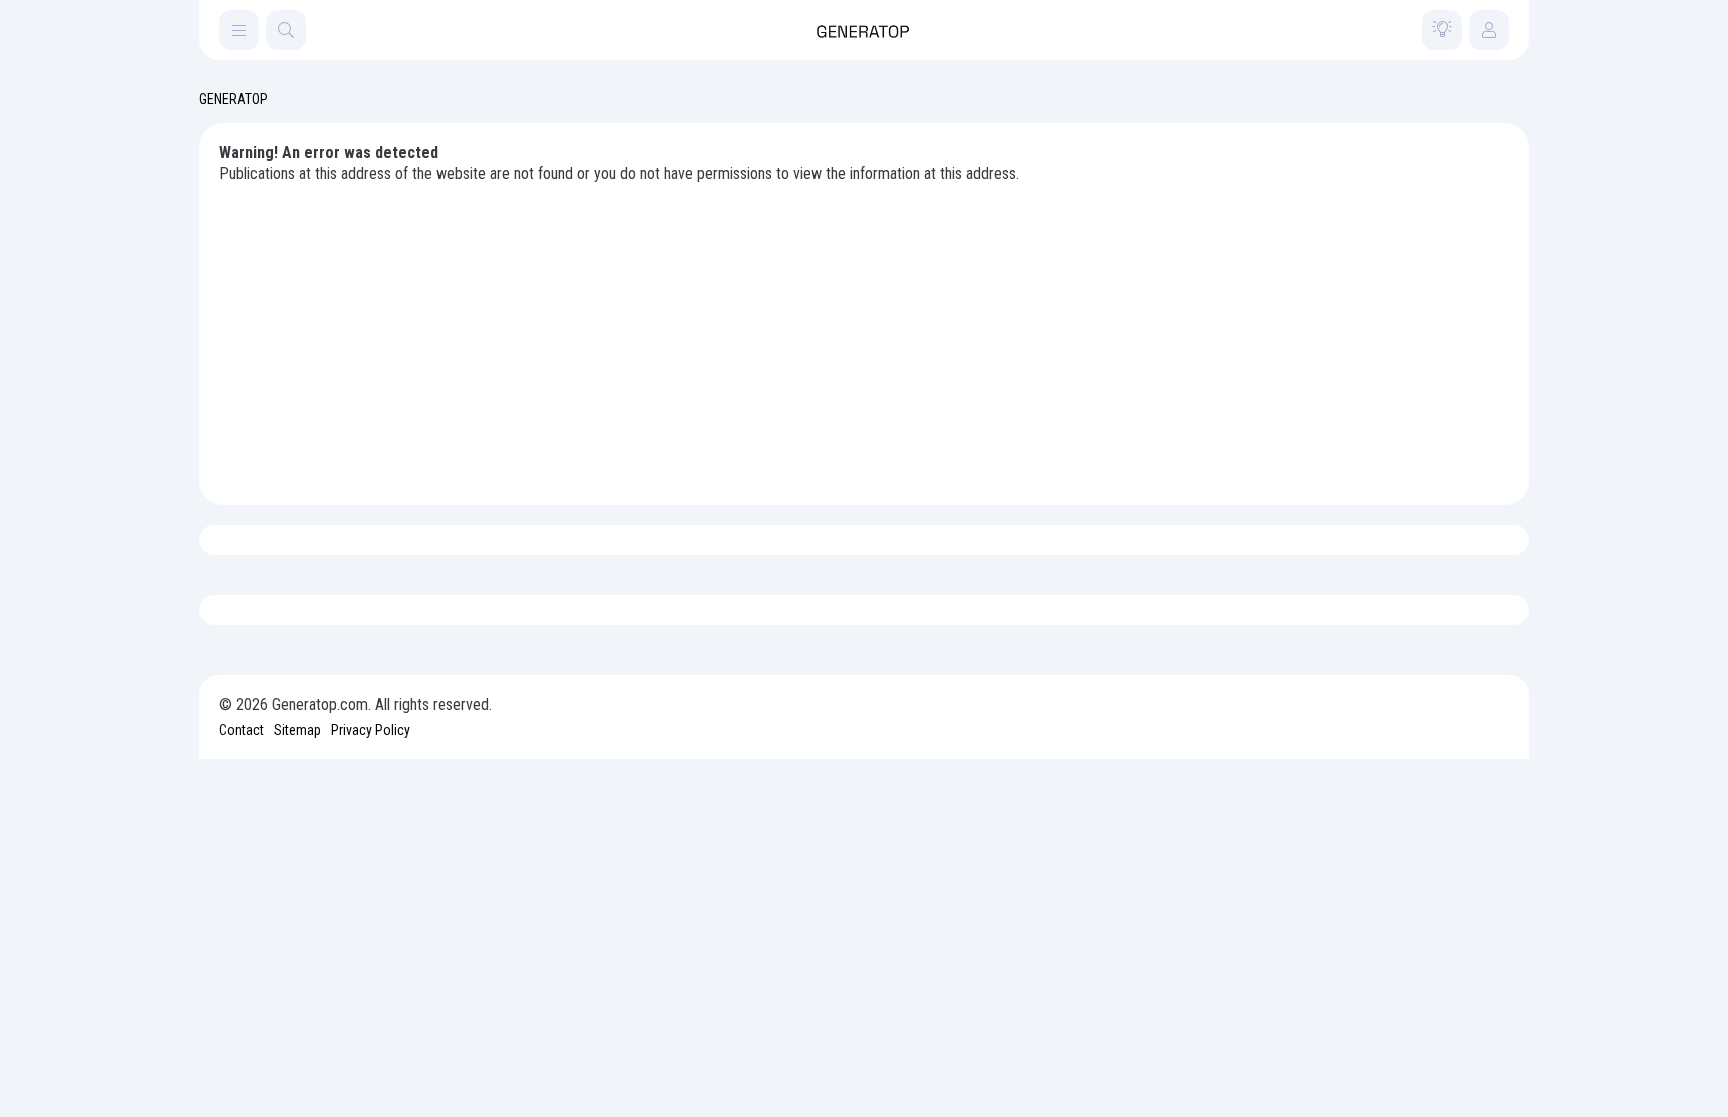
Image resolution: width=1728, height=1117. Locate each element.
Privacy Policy (370, 730)
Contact (241, 730)
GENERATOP (233, 99)
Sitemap (297, 730)
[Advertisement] (864, 335)
